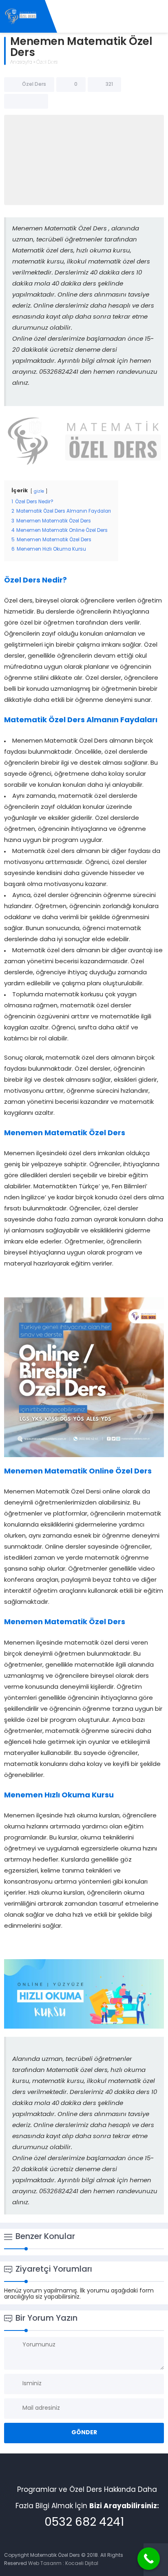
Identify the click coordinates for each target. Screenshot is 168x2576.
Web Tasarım (45, 2564)
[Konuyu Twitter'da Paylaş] (26, 101)
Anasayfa (21, 63)
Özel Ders (47, 63)
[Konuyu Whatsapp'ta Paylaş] (37, 101)
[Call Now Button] (149, 2559)
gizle (39, 492)
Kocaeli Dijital (82, 2564)
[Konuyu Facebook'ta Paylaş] (15, 101)
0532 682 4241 (84, 2523)
